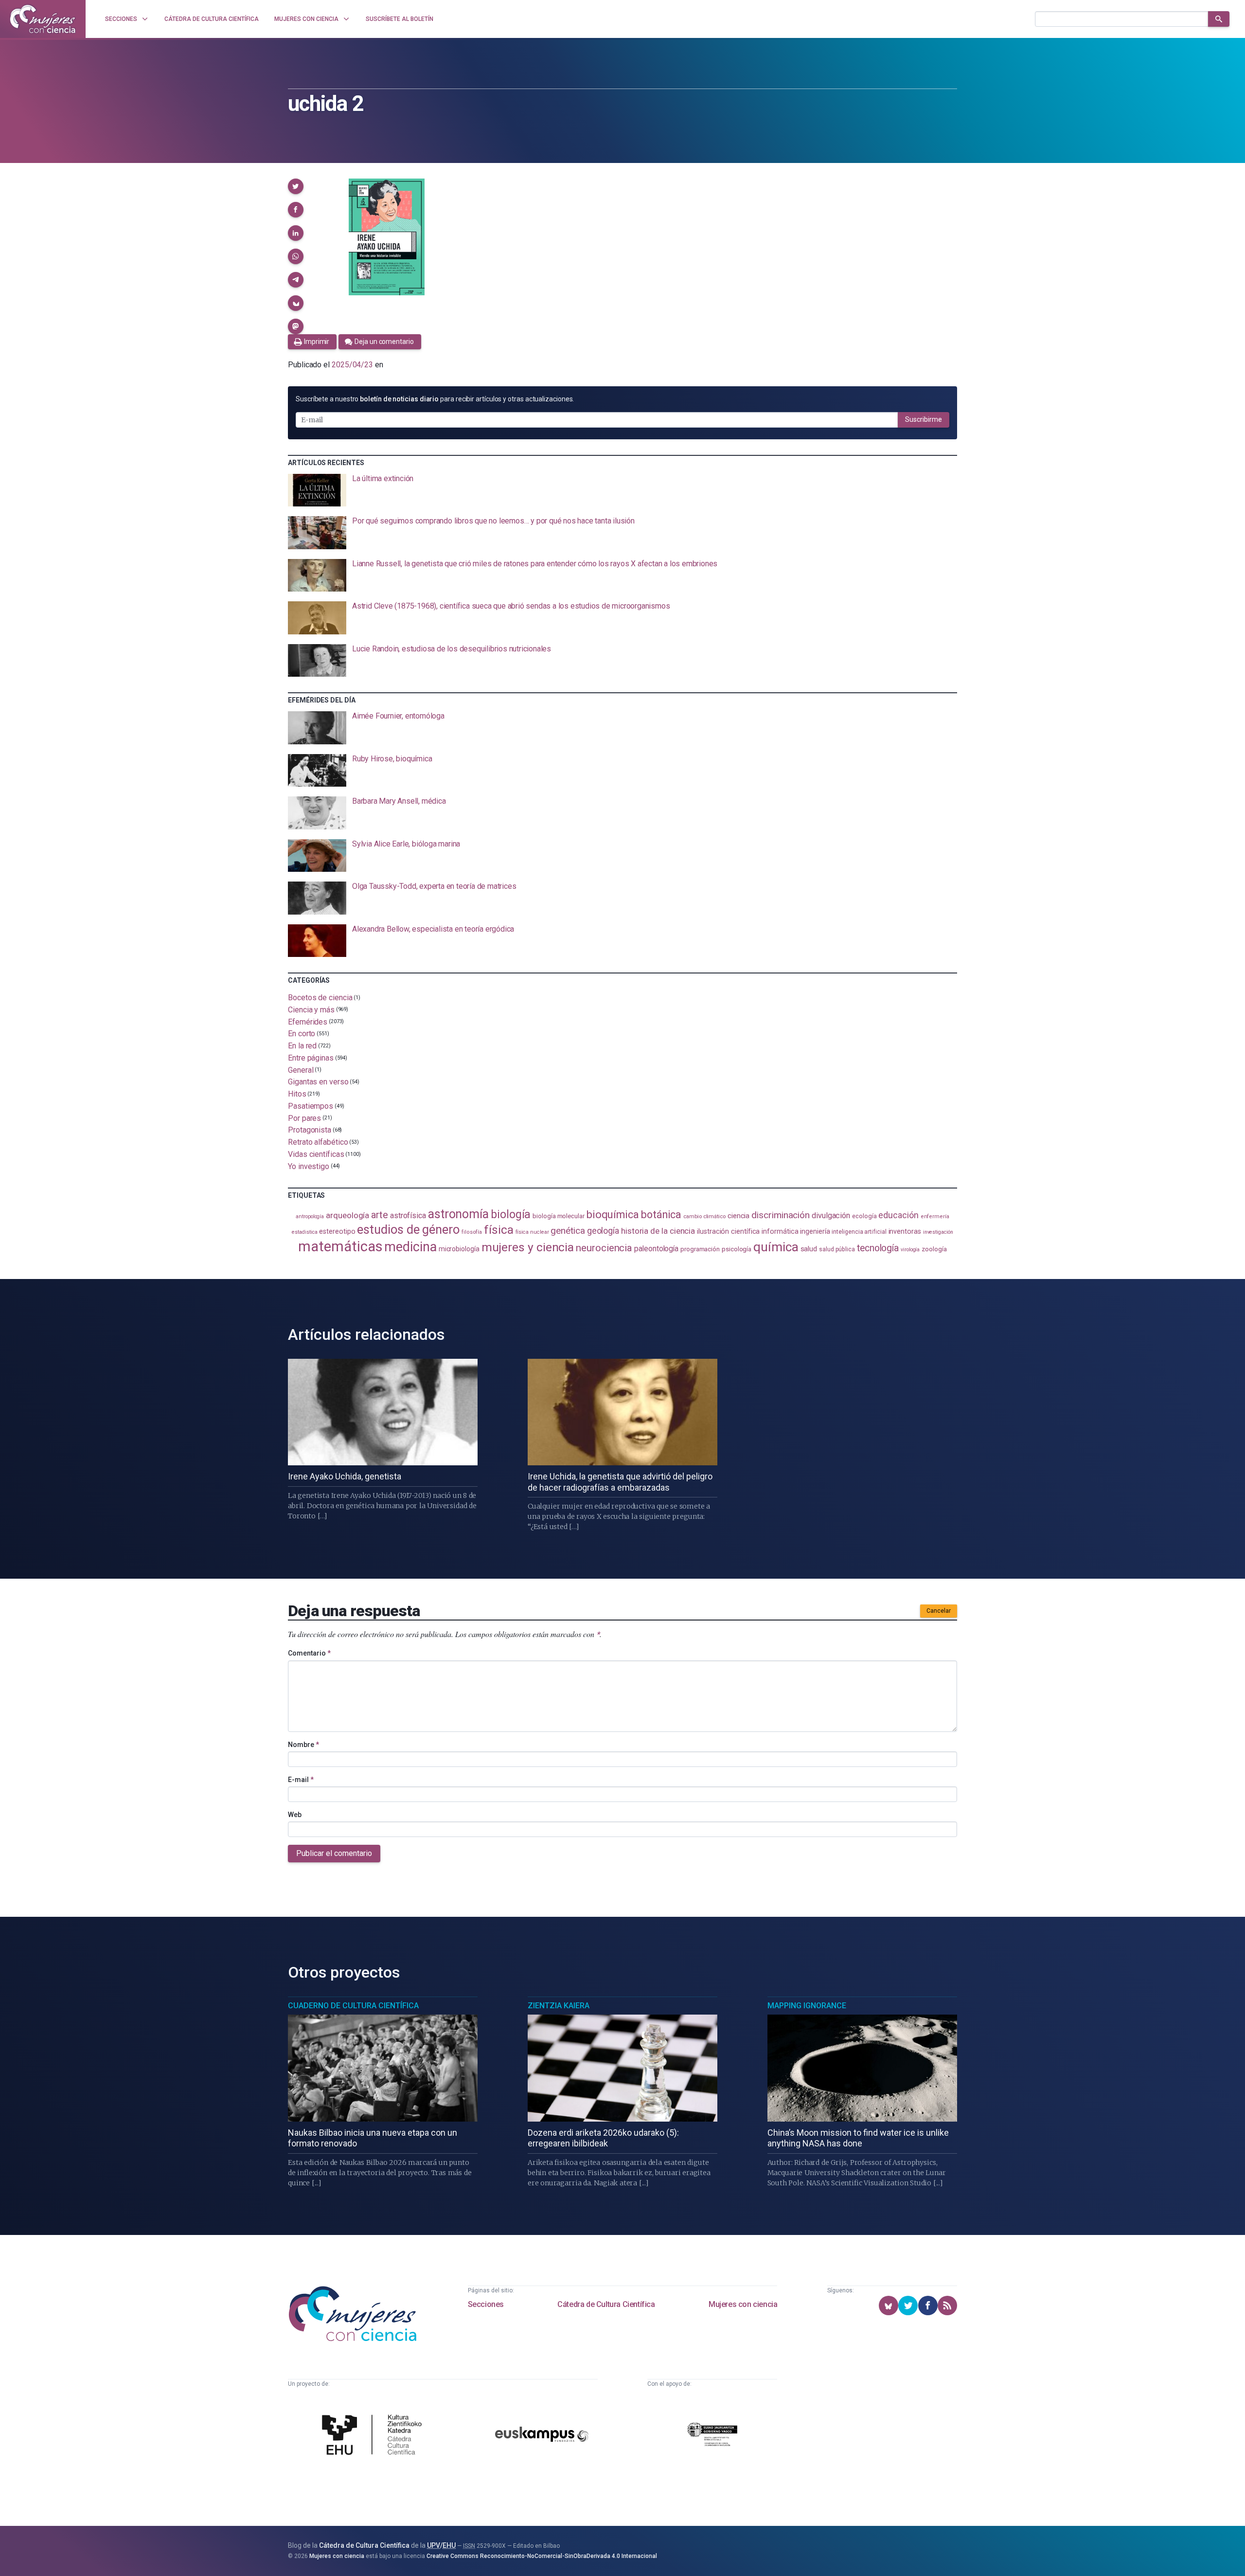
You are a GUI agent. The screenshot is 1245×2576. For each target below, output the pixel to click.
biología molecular (559, 1216)
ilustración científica (728, 1232)
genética (568, 1231)
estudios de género (408, 1229)
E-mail (301, 1780)
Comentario (309, 1653)
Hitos (297, 1094)
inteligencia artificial (859, 1232)
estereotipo (337, 1231)
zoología (934, 1249)
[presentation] (622, 490)
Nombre (303, 1745)
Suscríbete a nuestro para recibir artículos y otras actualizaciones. (435, 399)
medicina (410, 1247)
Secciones (486, 2304)
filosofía (472, 1232)
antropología (310, 1216)
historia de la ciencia (658, 1231)
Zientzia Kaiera (559, 2006)
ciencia (738, 1216)
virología (910, 1250)
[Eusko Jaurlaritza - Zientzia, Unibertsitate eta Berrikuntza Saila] (712, 2436)
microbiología (459, 1249)
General (301, 1070)
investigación (938, 1232)
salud (809, 1249)
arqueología (347, 1215)
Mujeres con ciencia (743, 2304)
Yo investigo (309, 1166)
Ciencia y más (311, 1010)
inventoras (905, 1231)
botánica (661, 1215)
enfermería (935, 1216)
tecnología (878, 1248)
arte (380, 1215)
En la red (302, 1046)
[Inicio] (43, 19)
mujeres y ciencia (528, 1247)
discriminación (781, 1215)
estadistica (304, 1232)
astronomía (458, 1214)
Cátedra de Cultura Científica (606, 2304)
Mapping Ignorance (807, 2006)
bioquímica (613, 1215)
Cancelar (939, 1611)
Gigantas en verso (318, 1082)
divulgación (831, 1216)
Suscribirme (924, 419)
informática (780, 1232)
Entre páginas (311, 1058)
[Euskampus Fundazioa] (542, 2436)
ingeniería (815, 1231)
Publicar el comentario (334, 1853)
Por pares (304, 1118)
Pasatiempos (311, 1106)
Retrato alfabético (318, 1142)
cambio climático (704, 1216)
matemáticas (340, 1246)
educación (898, 1215)
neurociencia (604, 1248)
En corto (302, 1034)
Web (295, 1815)
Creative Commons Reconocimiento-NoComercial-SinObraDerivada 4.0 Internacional (542, 2556)
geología (603, 1231)
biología (511, 1215)
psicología (737, 1249)
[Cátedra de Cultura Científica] (374, 2436)
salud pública (837, 1249)
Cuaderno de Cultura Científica (353, 2006)
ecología (864, 1216)
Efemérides (308, 1021)
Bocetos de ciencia (320, 998)
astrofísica (408, 1216)
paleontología (656, 1249)
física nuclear (532, 1232)
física (499, 1230)
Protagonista (310, 1130)
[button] (296, 186)
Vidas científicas (316, 1154)
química (776, 1247)
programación (700, 1249)
